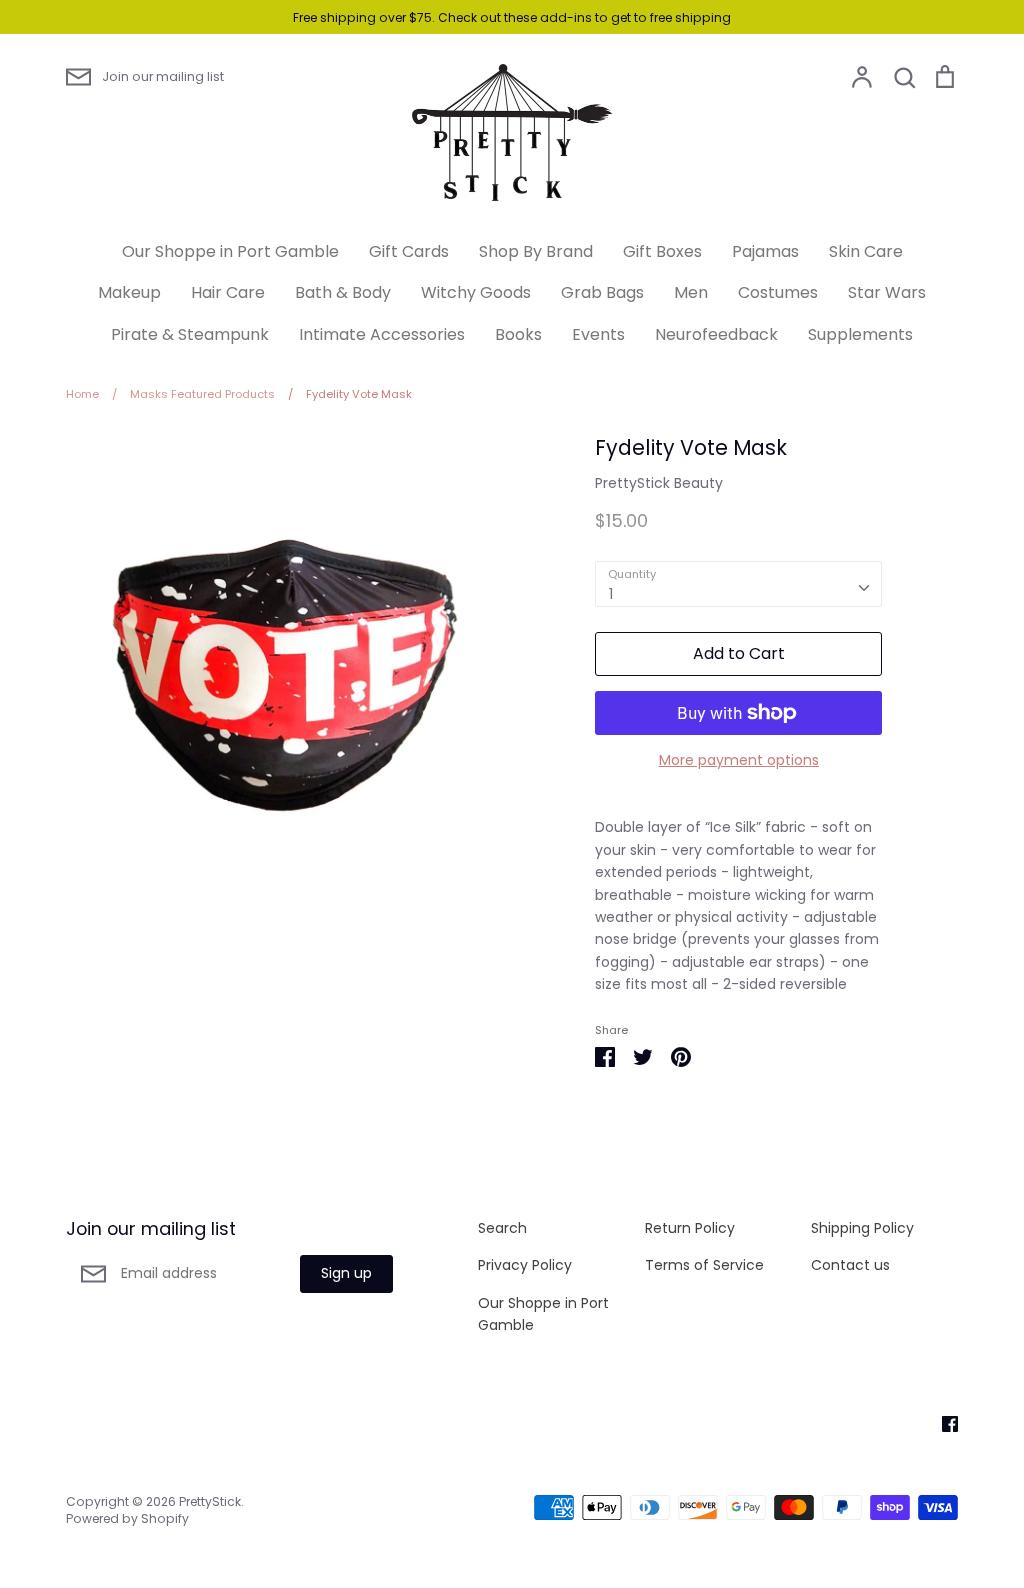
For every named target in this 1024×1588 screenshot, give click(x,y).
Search (502, 1228)
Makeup (129, 292)
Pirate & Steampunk (190, 334)
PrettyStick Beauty (659, 483)
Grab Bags (602, 292)
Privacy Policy (525, 1265)
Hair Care (228, 292)
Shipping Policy (862, 1228)
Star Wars (887, 292)
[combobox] (738, 584)
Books (518, 334)
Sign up (346, 1273)
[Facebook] (942, 1423)
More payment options (739, 760)
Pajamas (765, 251)
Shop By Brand (536, 251)
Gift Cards (409, 251)
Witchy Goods (476, 292)
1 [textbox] (611, 594)
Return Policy (690, 1228)
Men (691, 292)
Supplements (860, 334)
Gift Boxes (662, 251)
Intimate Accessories (382, 334)
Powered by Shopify (127, 1518)
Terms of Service (704, 1265)
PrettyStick (210, 1501)
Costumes (778, 292)
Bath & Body (343, 292)
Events (598, 334)
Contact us (850, 1265)
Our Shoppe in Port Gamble (230, 251)
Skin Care (866, 251)
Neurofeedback (716, 334)
